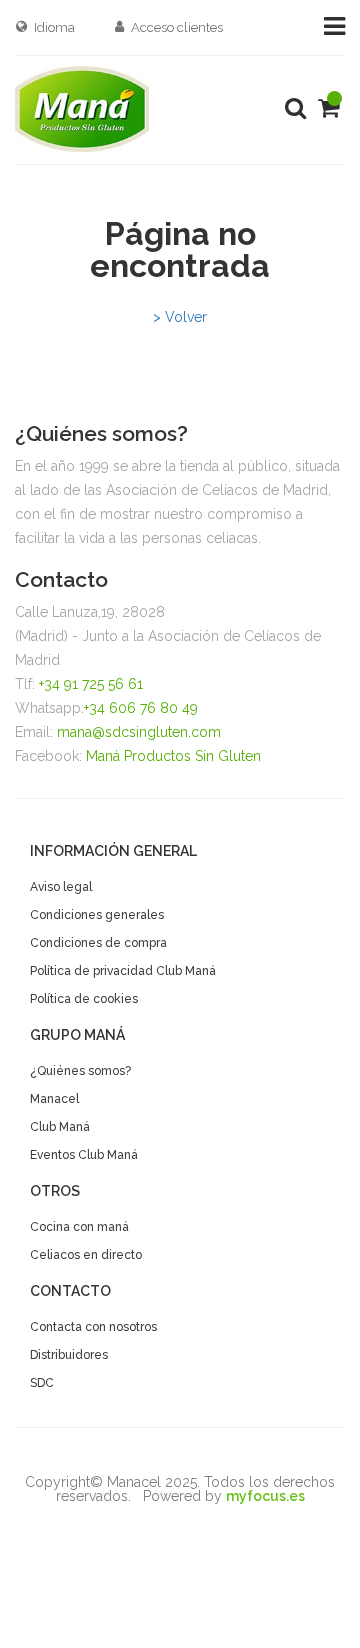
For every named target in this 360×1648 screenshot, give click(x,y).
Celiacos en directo (86, 1255)
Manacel (54, 1099)
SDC (42, 1383)
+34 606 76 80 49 (141, 708)
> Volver (180, 317)
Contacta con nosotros (93, 1327)
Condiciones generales (97, 915)
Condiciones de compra (98, 943)
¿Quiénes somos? (80, 1071)
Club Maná (60, 1127)
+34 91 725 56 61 (91, 684)
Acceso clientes (177, 27)
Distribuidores (69, 1355)
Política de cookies (84, 999)
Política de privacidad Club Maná (123, 971)
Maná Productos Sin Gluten (173, 756)
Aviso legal (61, 887)
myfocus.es (265, 1496)
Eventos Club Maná (84, 1155)
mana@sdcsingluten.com (139, 732)
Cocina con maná (79, 1227)
